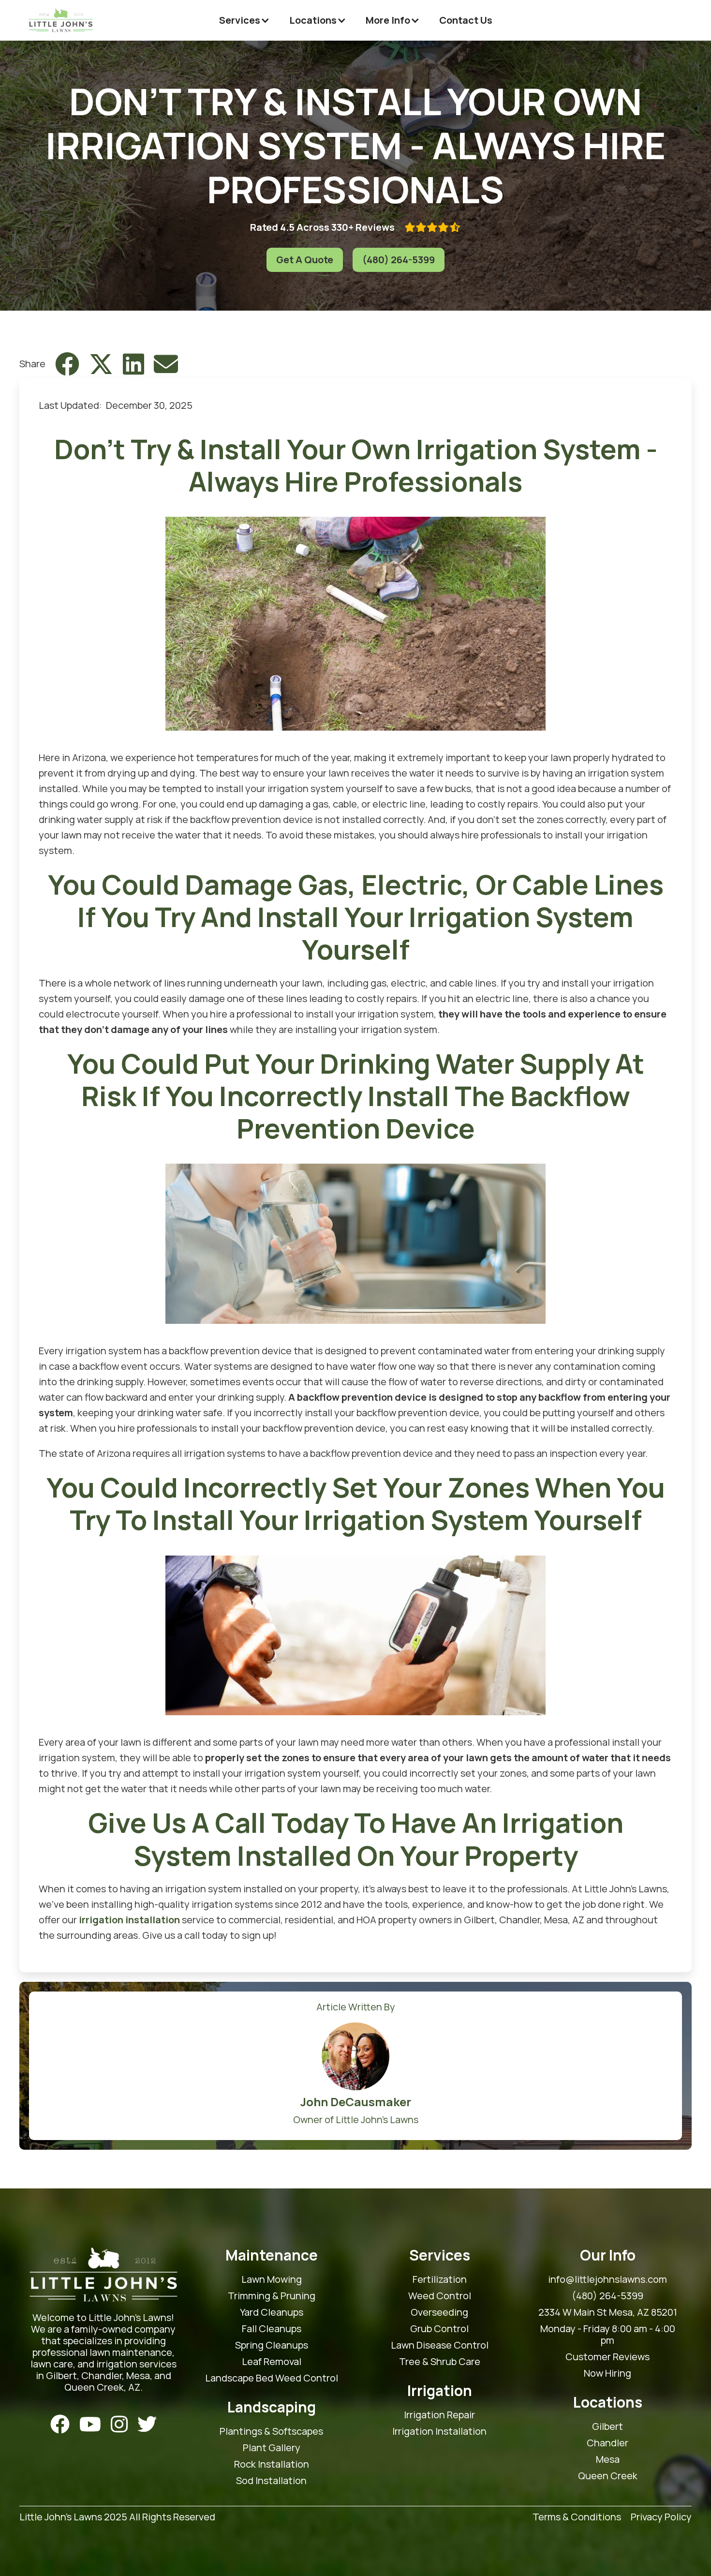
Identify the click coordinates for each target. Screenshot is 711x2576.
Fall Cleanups (272, 2329)
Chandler (607, 2443)
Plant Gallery (272, 2448)
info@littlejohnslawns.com (607, 2279)
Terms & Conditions (577, 2517)
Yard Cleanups (272, 2312)
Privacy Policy (661, 2517)
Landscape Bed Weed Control (272, 2378)
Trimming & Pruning (272, 2296)
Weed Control (440, 2296)
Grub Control (439, 2329)
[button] (244, 20)
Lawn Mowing (272, 2279)
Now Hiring (607, 2373)
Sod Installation (271, 2481)
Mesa (608, 2459)
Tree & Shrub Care (440, 2362)
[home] (61, 20)
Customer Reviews (607, 2357)
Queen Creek (608, 2476)
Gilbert (607, 2426)
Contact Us (466, 20)
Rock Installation (272, 2464)
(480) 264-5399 (399, 260)
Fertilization (440, 2279)
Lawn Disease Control (440, 2345)
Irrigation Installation (439, 2431)
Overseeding (439, 2312)
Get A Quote (305, 260)
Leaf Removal (272, 2362)
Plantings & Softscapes (271, 2431)
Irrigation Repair (439, 2415)
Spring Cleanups (272, 2345)
